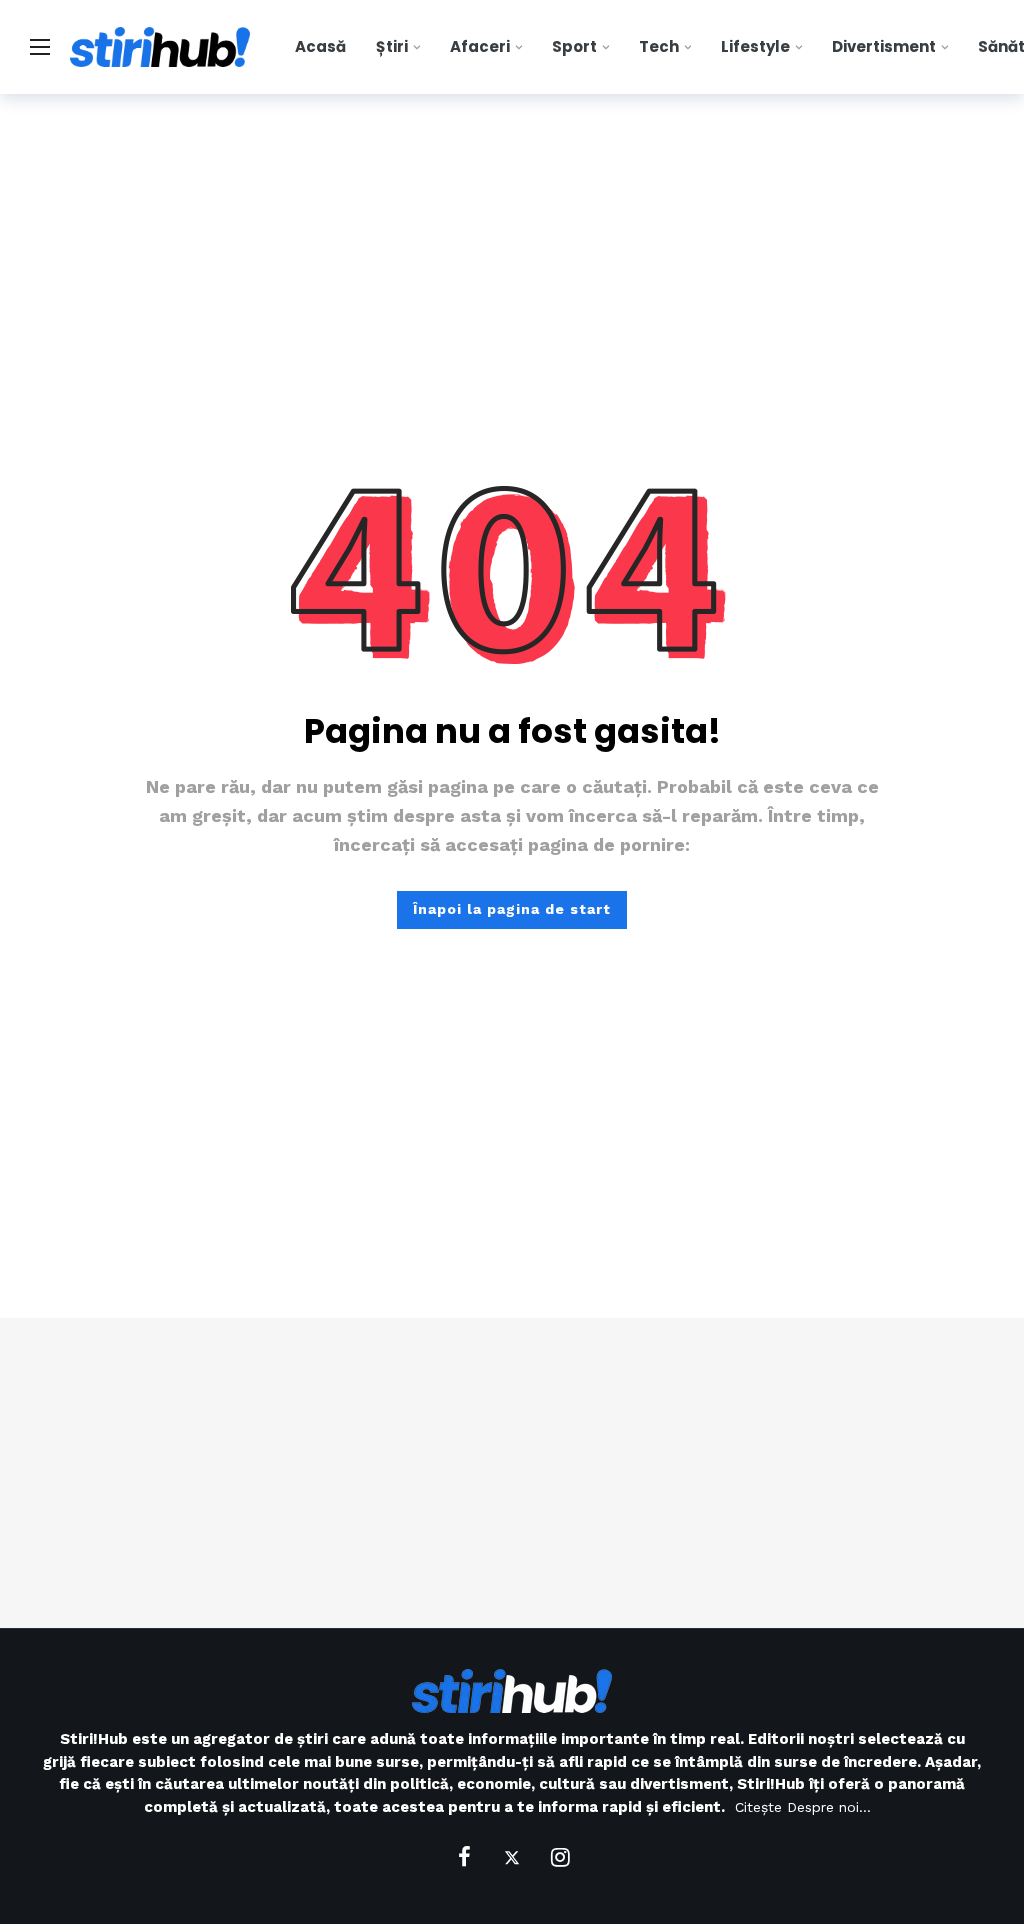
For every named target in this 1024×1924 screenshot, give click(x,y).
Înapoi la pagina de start (512, 909)
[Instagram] (560, 1857)
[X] (512, 1857)
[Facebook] (464, 1857)
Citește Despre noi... (803, 1807)
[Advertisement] (512, 1473)
